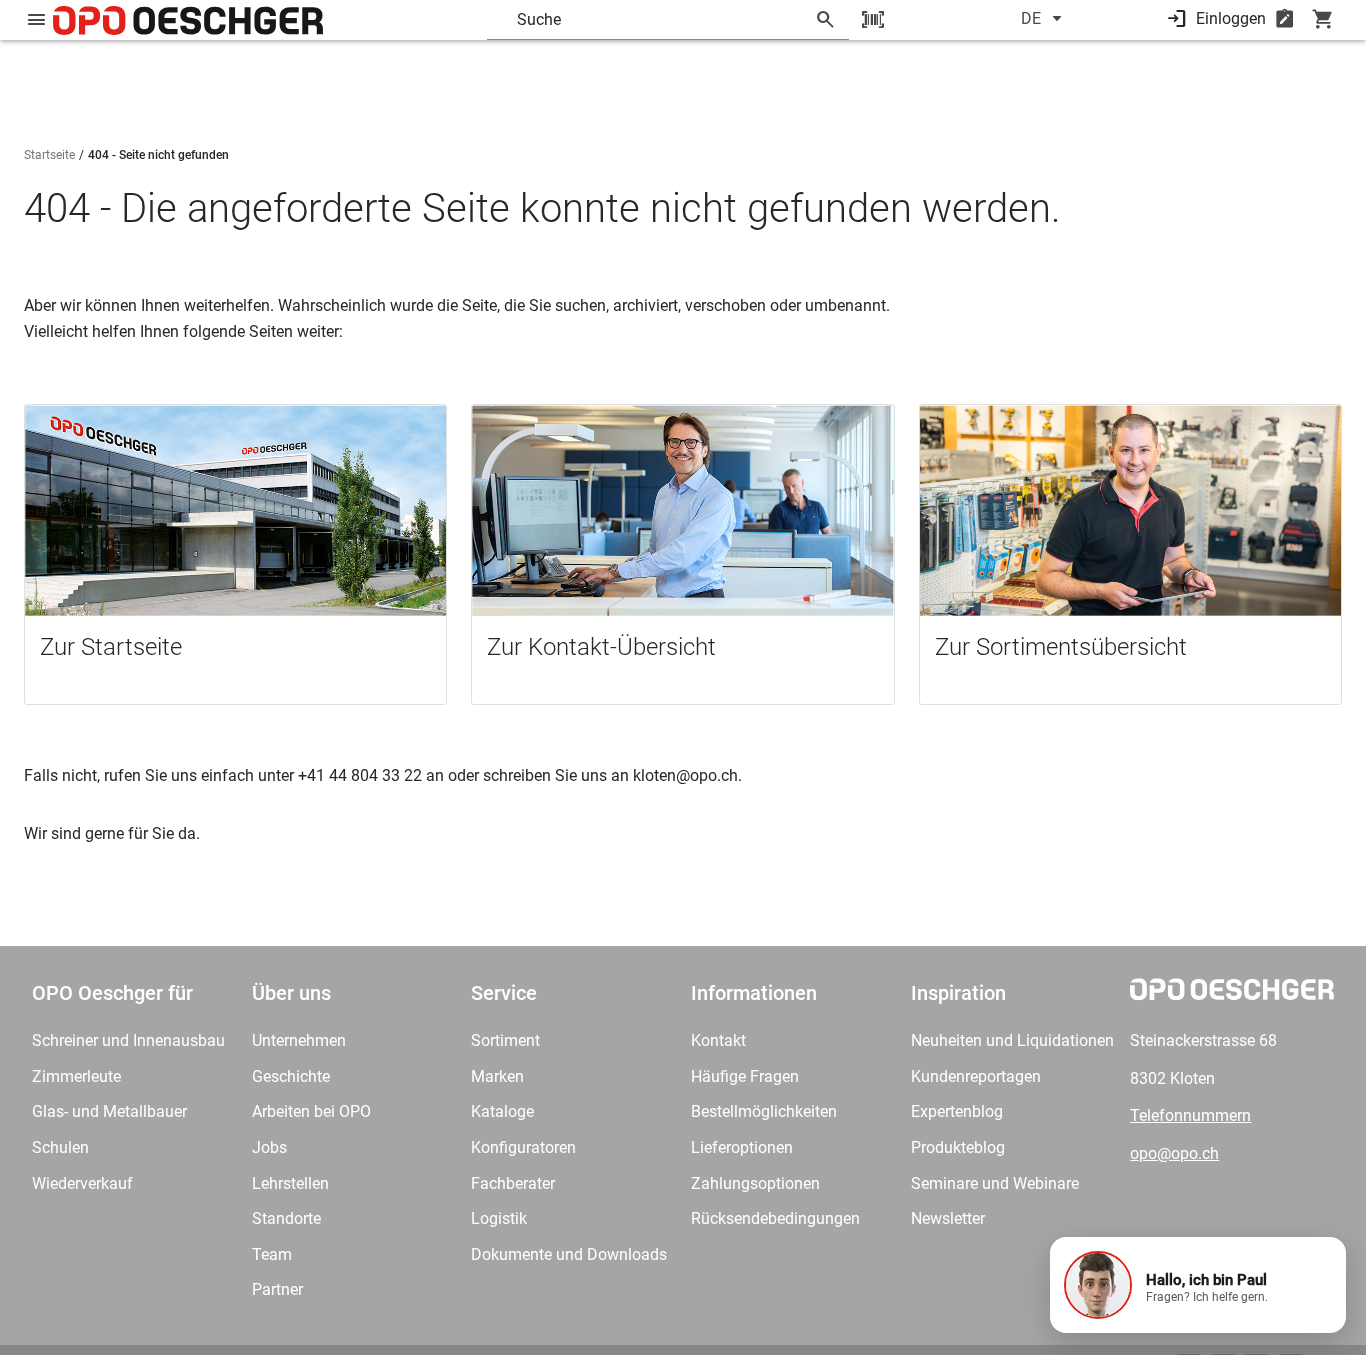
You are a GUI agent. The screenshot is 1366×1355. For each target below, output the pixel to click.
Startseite (49, 155)
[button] (1198, 1285)
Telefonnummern (1190, 1115)
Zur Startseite (111, 647)
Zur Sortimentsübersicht (1061, 647)
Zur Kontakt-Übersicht (601, 647)
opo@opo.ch (1174, 1153)
